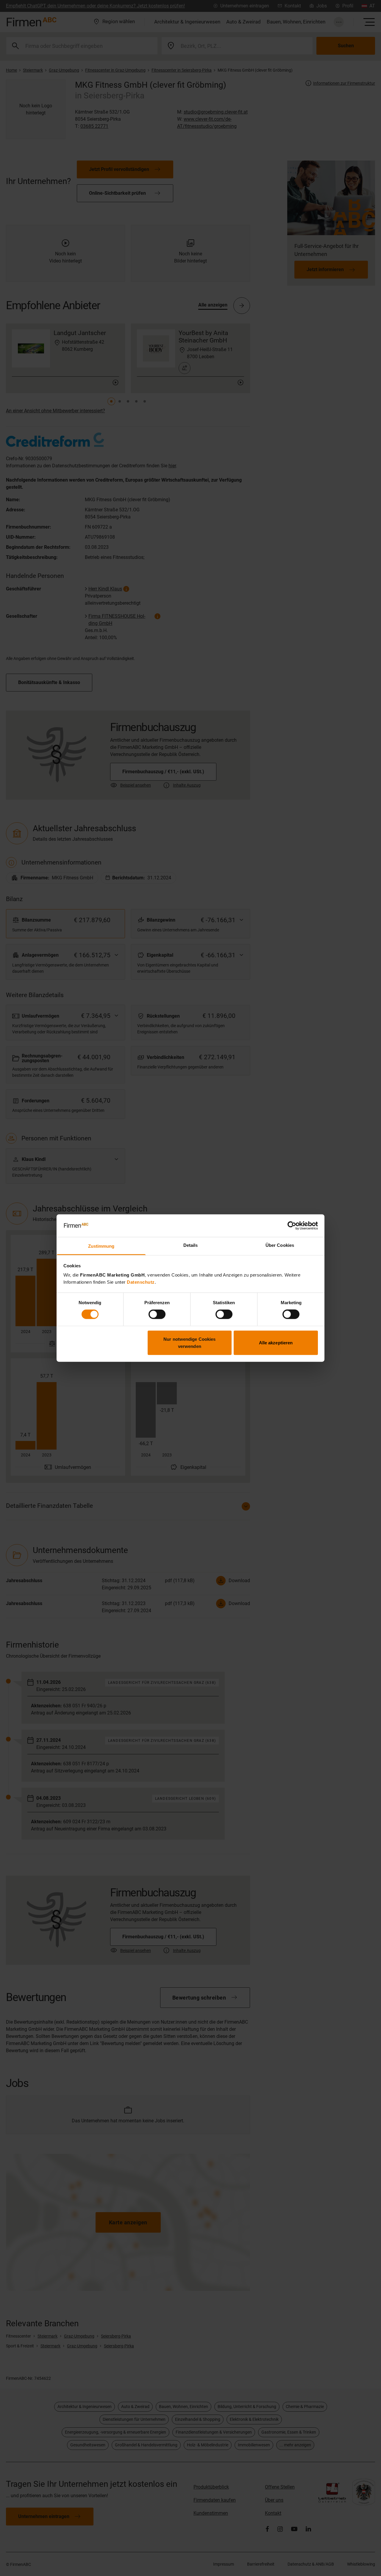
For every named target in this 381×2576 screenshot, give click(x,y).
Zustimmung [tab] (101, 1246)
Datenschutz (141, 1282)
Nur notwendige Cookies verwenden (189, 1342)
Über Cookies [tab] (280, 1245)
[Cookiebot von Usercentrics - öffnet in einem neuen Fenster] (292, 1226)
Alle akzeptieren (276, 1342)
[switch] (157, 1314)
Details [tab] (191, 1245)
